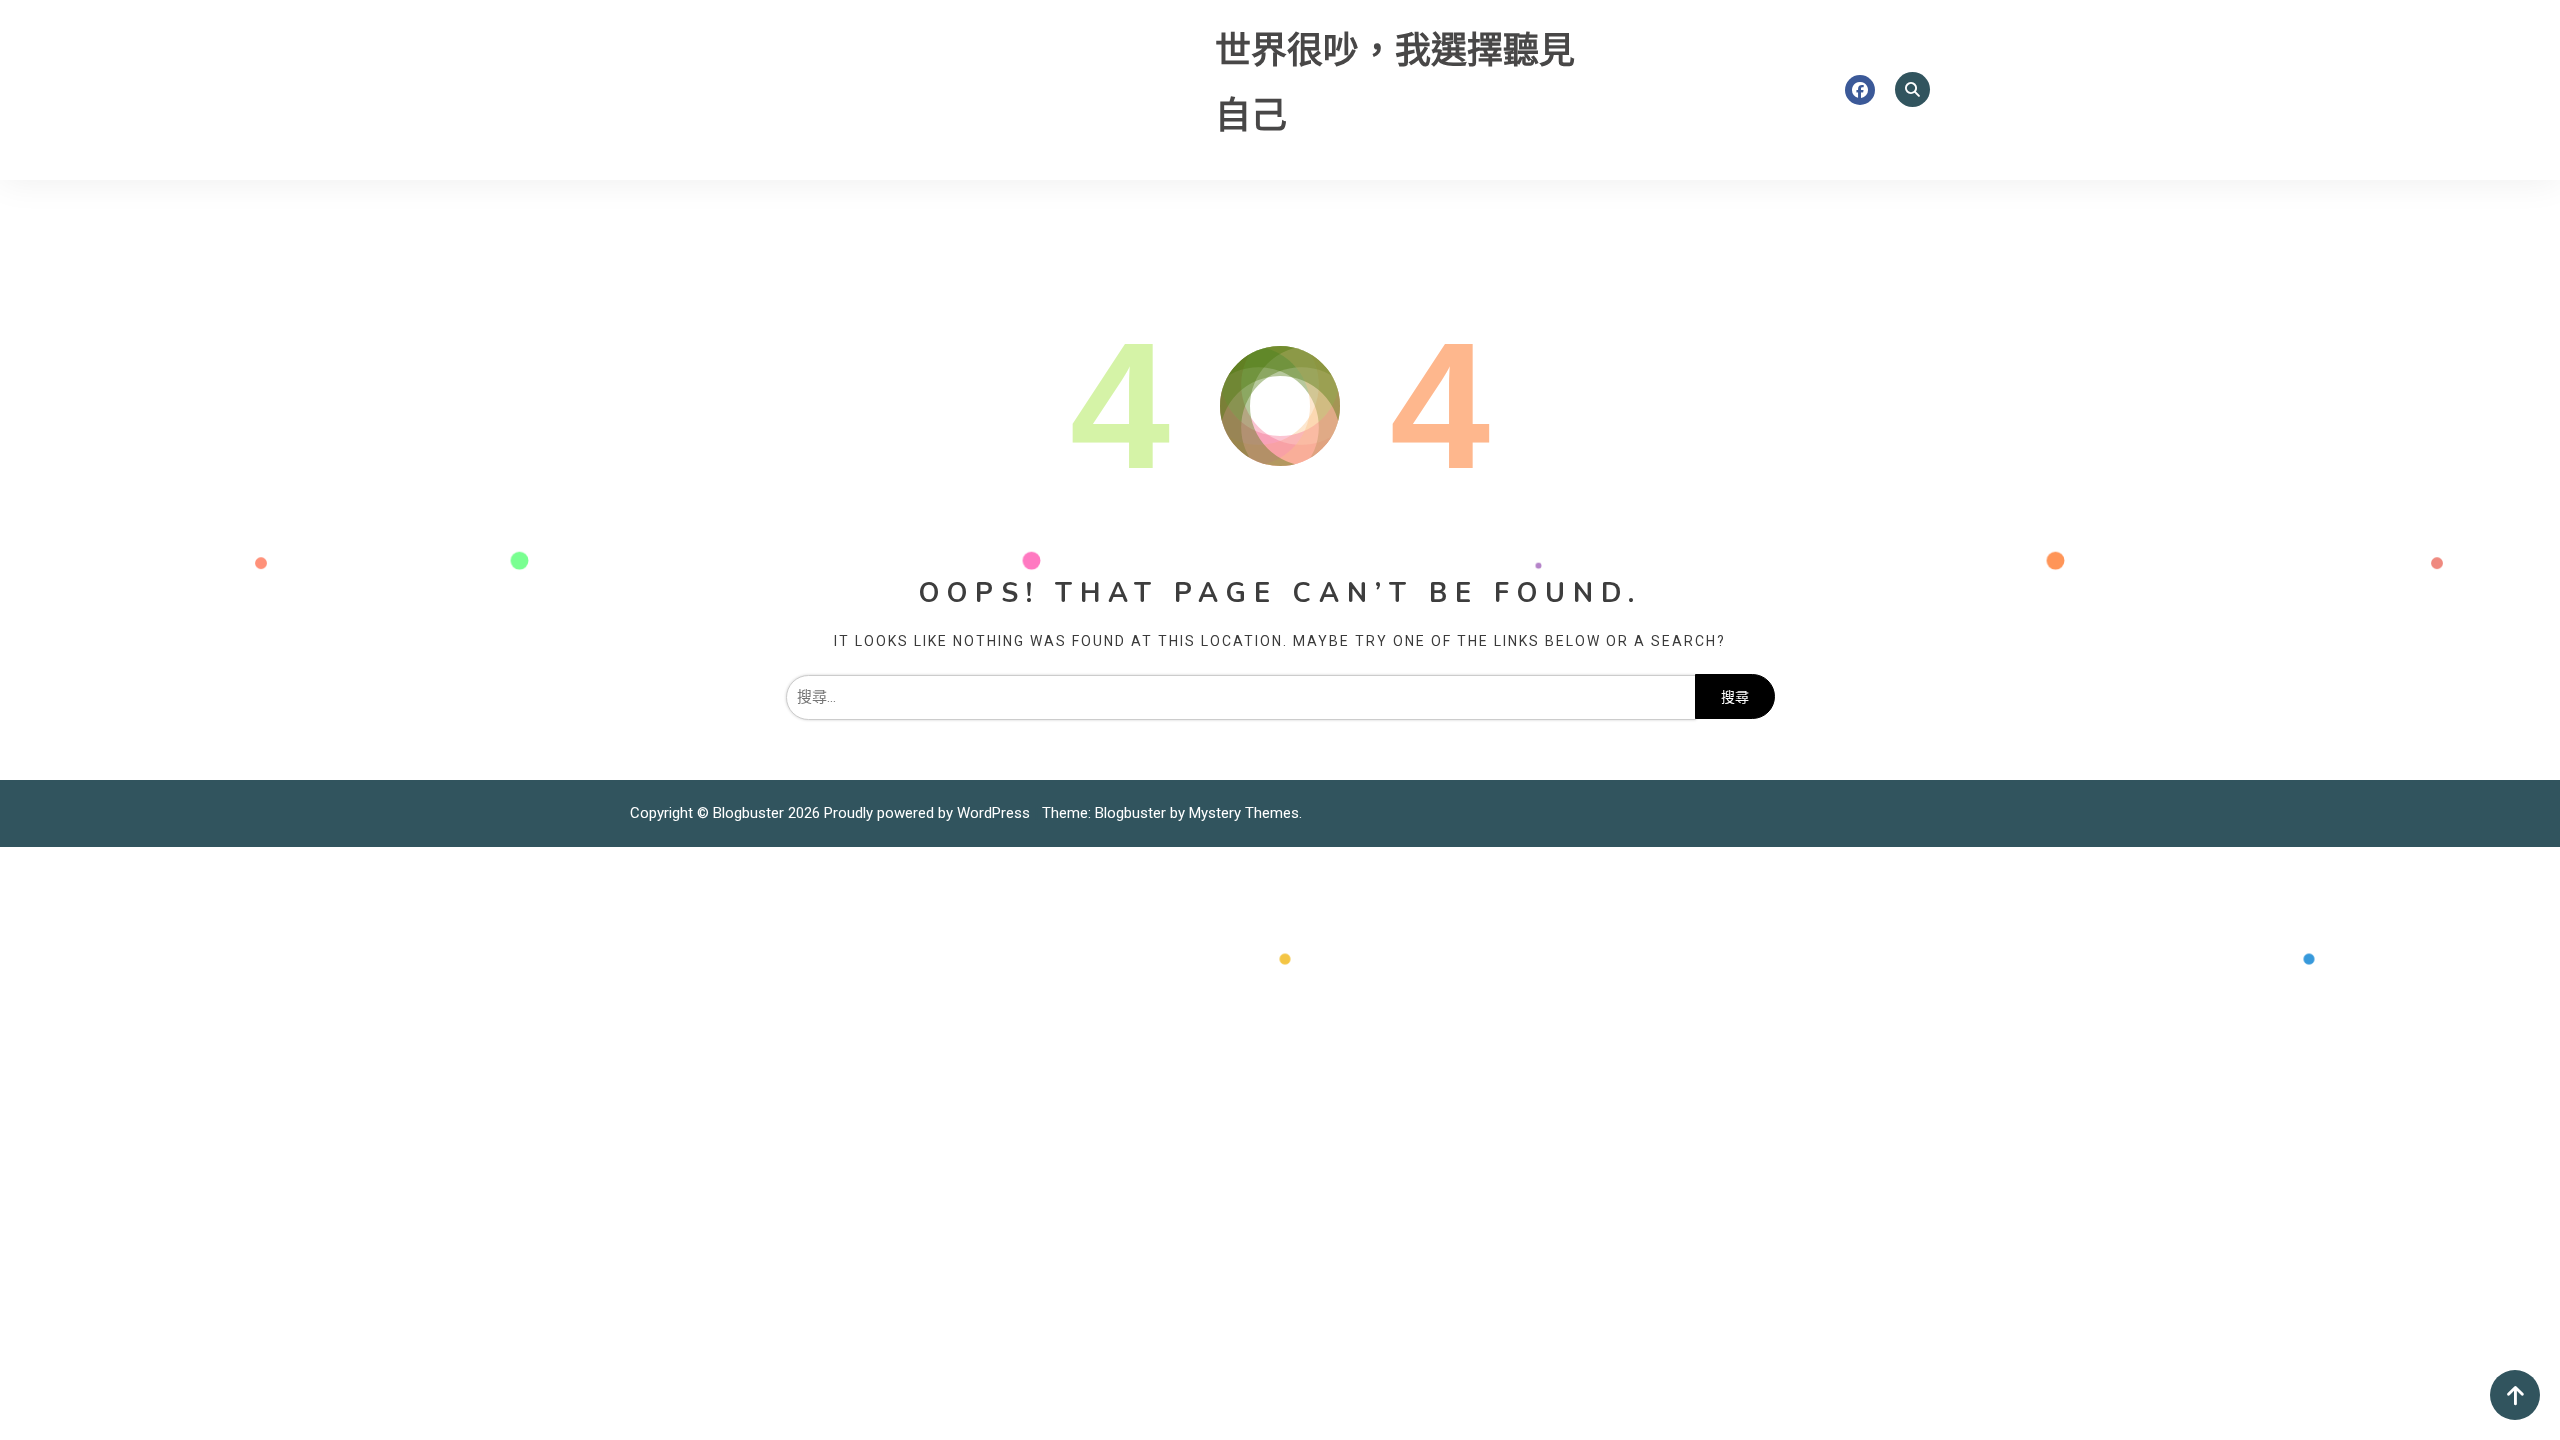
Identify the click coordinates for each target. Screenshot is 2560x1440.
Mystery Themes (1244, 813)
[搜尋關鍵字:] (1240, 697)
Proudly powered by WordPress (929, 813)
